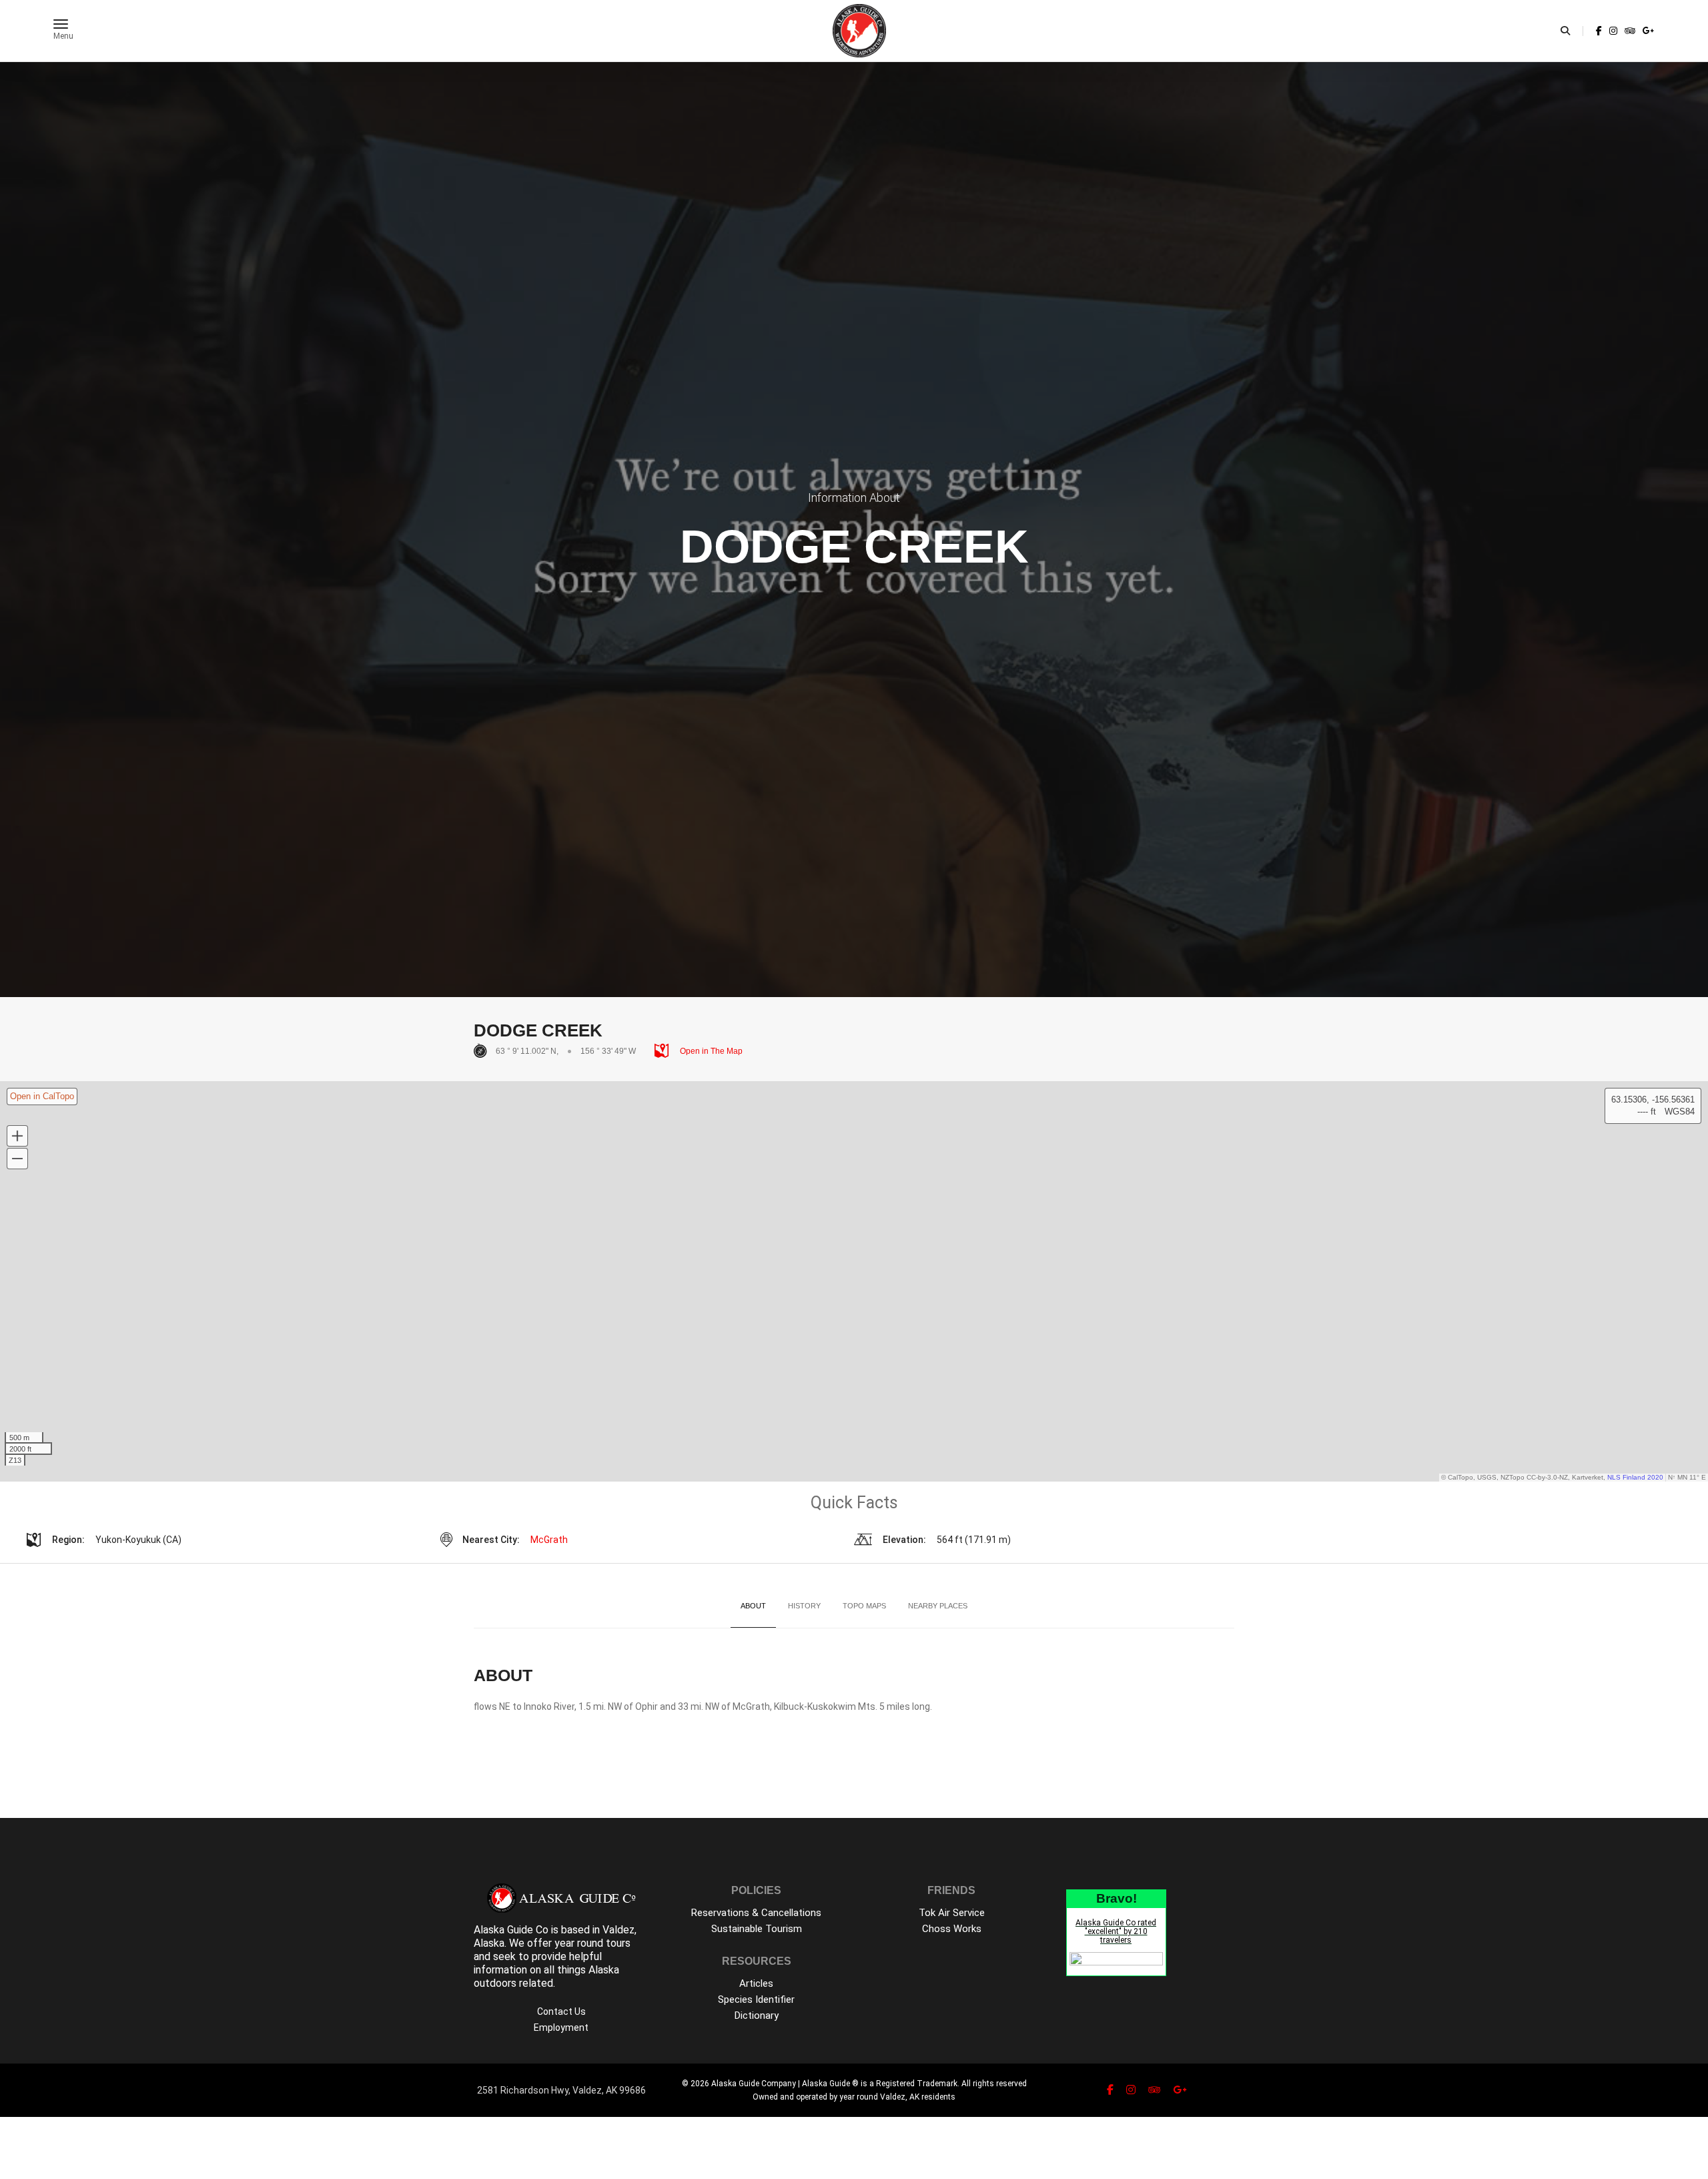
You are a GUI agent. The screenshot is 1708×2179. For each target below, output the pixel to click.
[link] (1599, 31)
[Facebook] (1599, 31)
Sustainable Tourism (757, 1929)
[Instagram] (1613, 31)
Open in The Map (710, 1051)
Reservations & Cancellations (756, 1913)
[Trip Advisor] (1630, 31)
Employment (561, 2028)
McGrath (549, 1540)
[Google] (1647, 31)
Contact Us (561, 2011)
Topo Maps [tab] (864, 1606)
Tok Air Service (952, 1913)
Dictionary (757, 2015)
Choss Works (952, 1929)
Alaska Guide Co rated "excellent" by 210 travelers (1116, 1931)
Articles (756, 1983)
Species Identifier (756, 1999)
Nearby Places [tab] (938, 1606)
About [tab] (753, 1606)
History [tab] (804, 1606)
